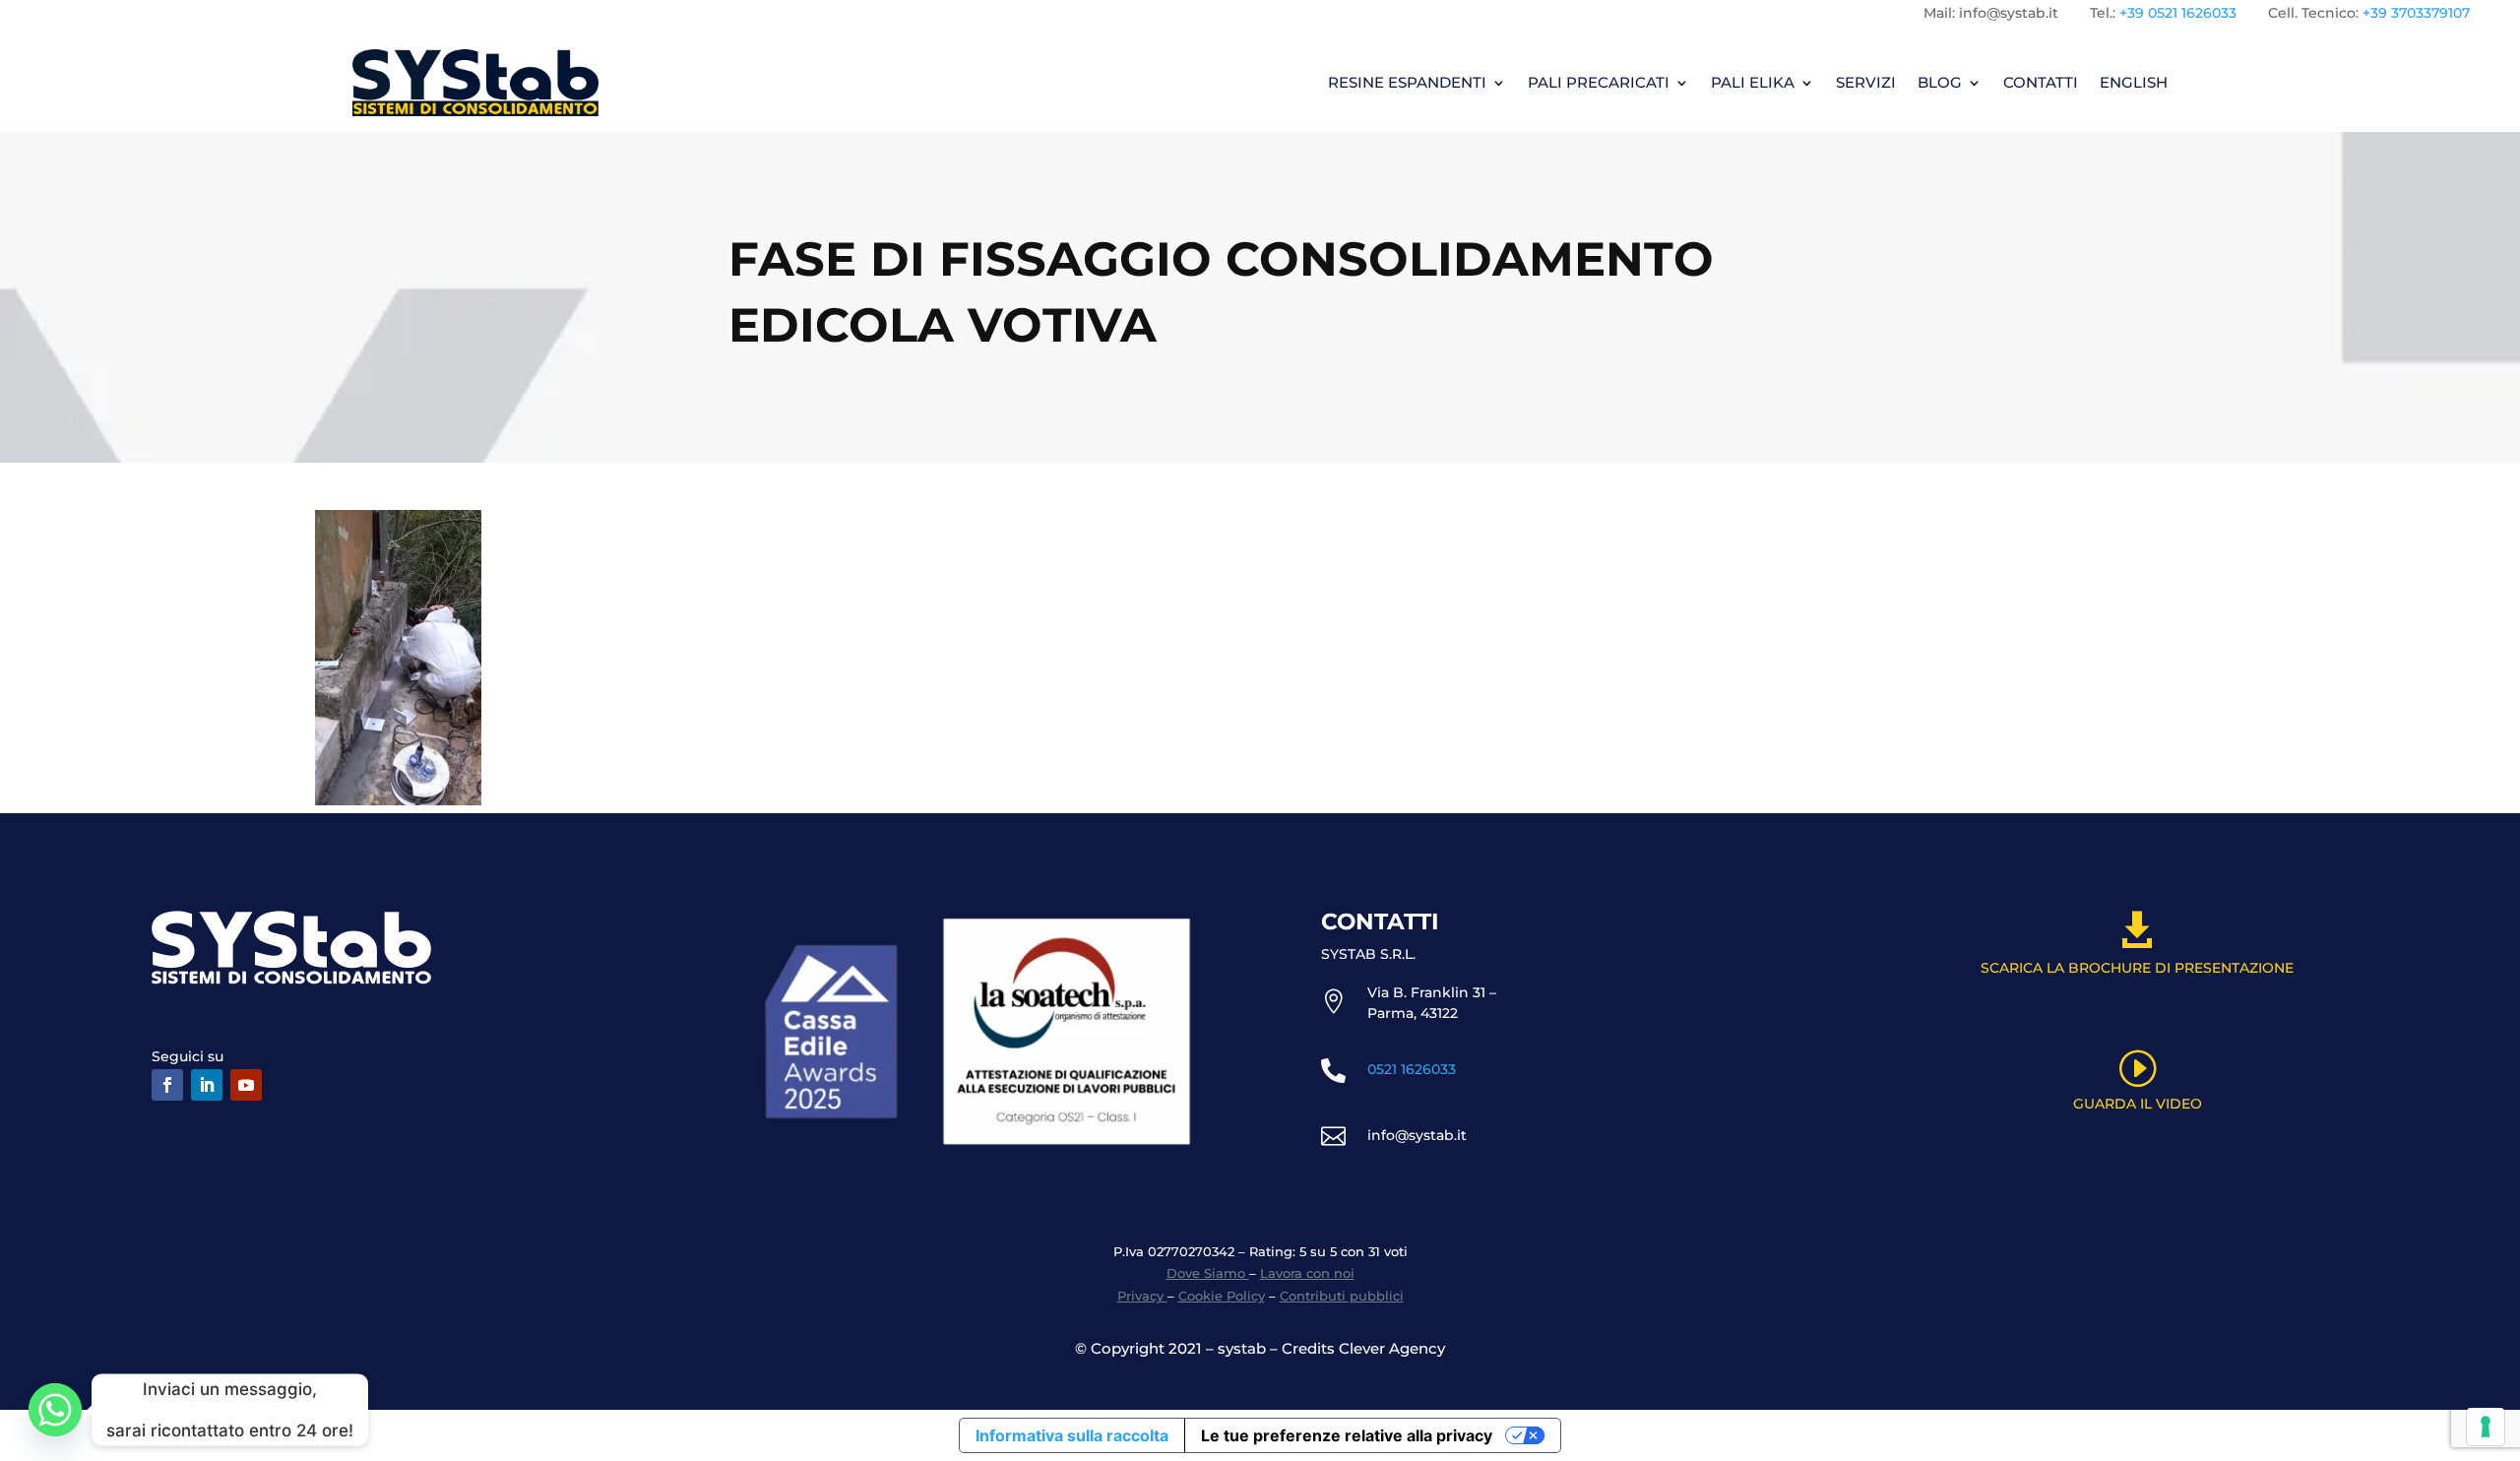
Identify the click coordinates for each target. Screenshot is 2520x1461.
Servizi (1866, 82)
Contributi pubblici (1342, 1296)
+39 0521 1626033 (2178, 13)
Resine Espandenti (1407, 82)
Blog (1940, 82)
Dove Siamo (1208, 1273)
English (2134, 82)
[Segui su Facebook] (167, 1085)
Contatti (2041, 82)
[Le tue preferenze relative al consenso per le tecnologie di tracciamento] (2486, 1427)
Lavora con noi (1307, 1273)
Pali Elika (1753, 82)
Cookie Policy (1222, 1296)
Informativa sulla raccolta (1072, 1435)
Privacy (1142, 1296)
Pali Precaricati (1599, 82)
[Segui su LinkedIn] (207, 1085)
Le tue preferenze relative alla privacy (1347, 1435)
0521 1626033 (1412, 1069)
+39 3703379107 (2416, 13)
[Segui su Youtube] (246, 1085)
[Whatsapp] (55, 1410)
